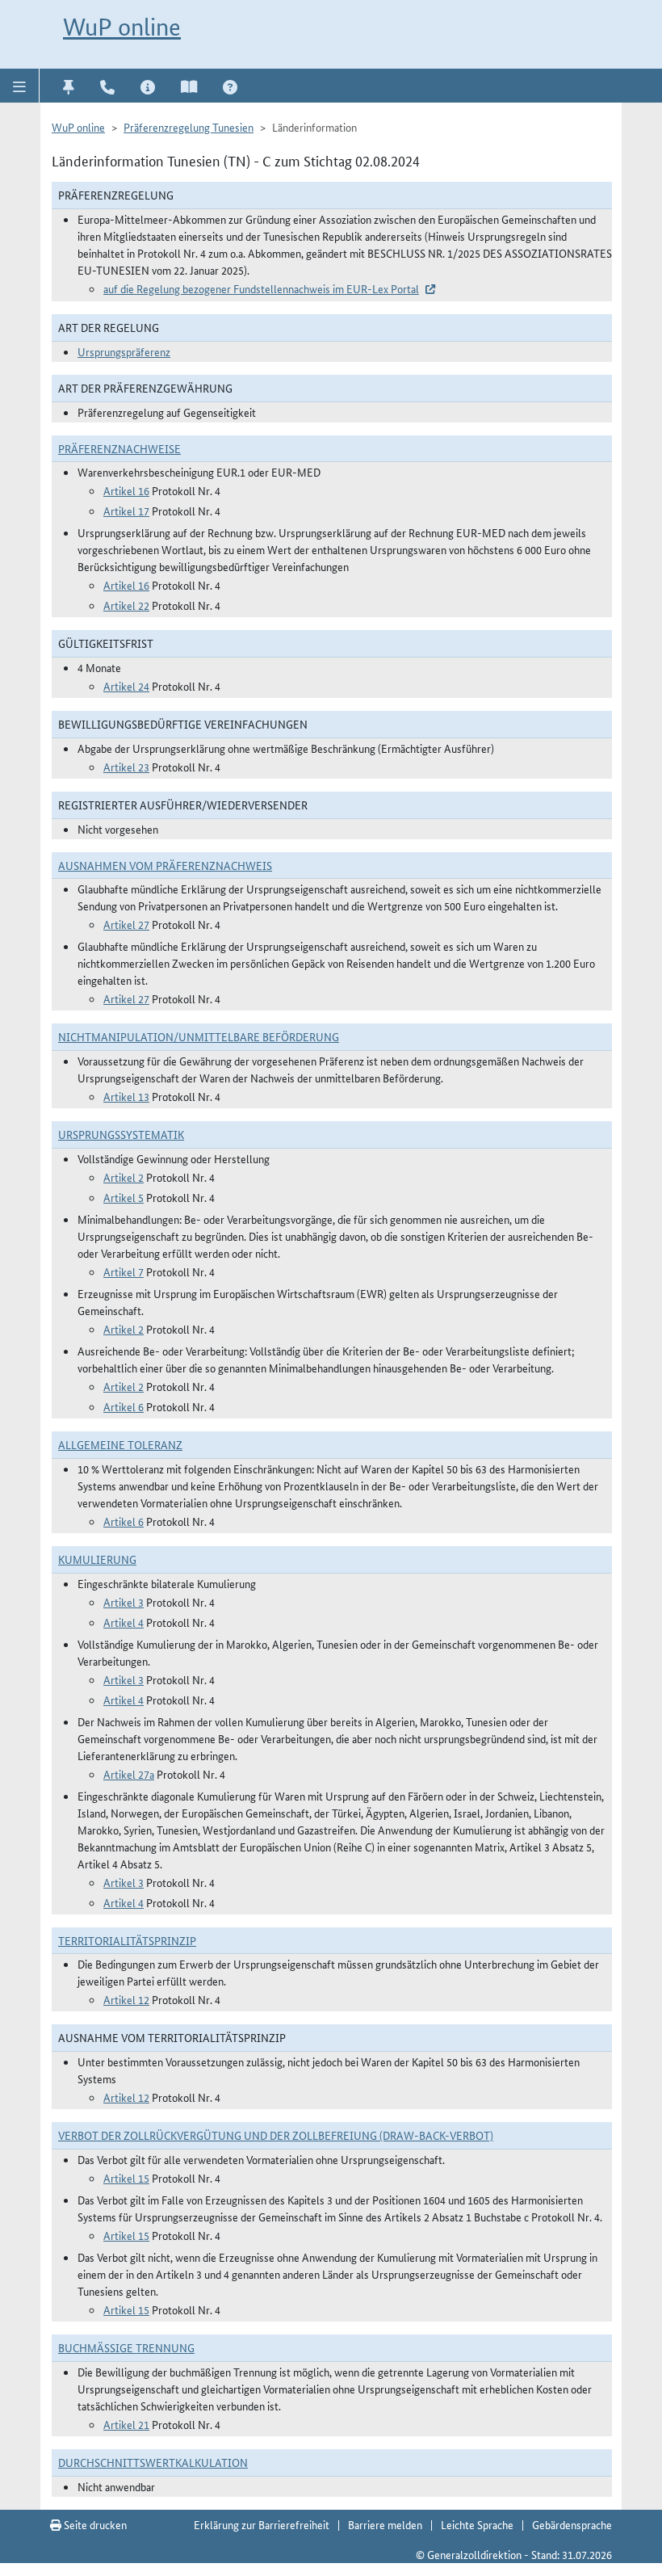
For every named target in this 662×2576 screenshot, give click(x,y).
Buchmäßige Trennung (126, 2347)
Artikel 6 (124, 1406)
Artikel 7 (124, 1271)
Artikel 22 (126, 605)
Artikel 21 (126, 2424)
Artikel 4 (124, 1622)
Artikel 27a (129, 1774)
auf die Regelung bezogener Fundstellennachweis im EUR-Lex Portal (261, 288)
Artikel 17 (126, 511)
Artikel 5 (124, 1197)
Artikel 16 (126, 490)
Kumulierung (97, 1559)
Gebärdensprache (572, 2524)
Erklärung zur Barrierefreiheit (262, 2524)
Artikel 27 (126, 924)
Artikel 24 (126, 686)
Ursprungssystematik (121, 1134)
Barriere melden (385, 2524)
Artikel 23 (126, 767)
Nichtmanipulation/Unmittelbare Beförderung (199, 1036)
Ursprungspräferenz (124, 351)
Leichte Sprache (477, 2524)
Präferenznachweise (119, 448)
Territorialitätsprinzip (127, 1940)
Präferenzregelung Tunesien (189, 127)
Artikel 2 (124, 1177)
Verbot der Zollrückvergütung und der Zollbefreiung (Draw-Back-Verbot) (276, 2135)
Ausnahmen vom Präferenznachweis (165, 865)
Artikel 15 (126, 2178)
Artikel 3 (124, 1602)
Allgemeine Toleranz (120, 1444)
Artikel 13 (126, 1096)
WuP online (122, 27)
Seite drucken (94, 2524)
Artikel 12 (126, 1999)
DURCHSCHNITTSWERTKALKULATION (153, 2462)
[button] (20, 86)
